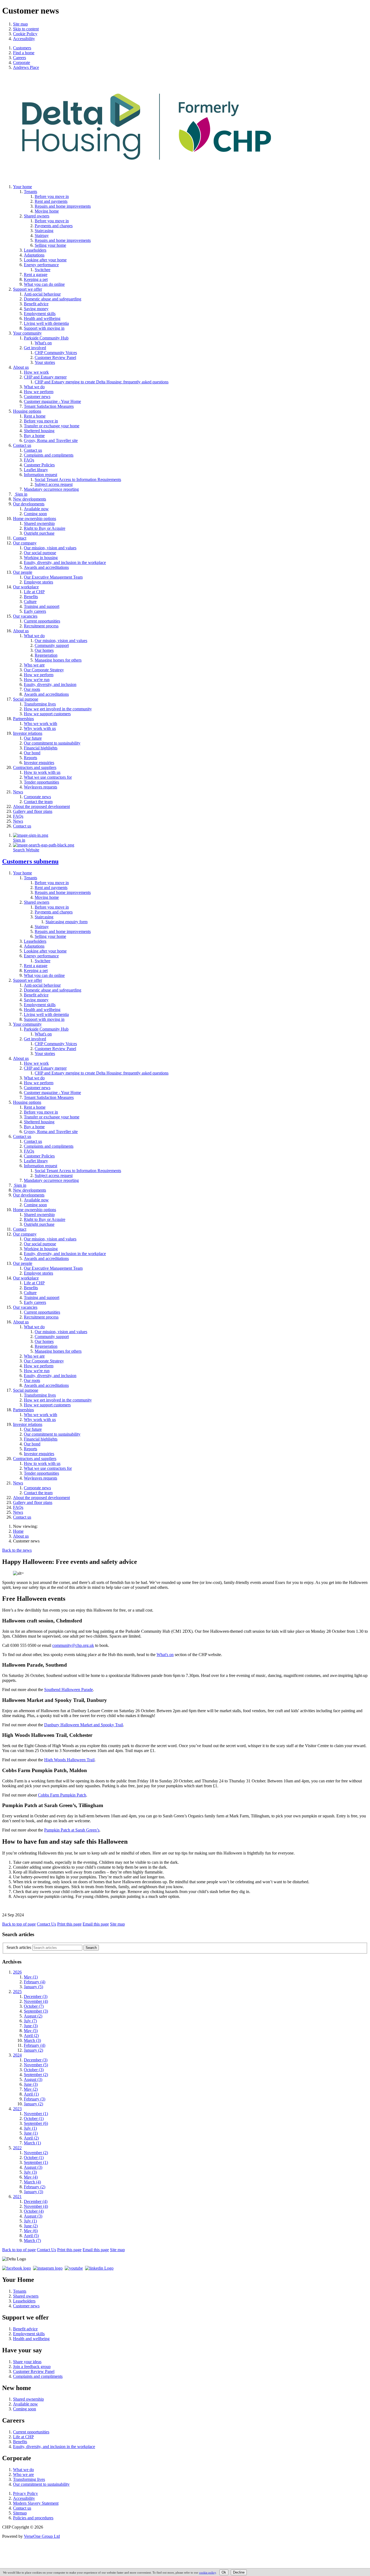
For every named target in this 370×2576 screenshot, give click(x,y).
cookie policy (207, 2572)
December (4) (36, 2201)
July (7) (30, 2021)
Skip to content (26, 29)
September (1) (36, 2162)
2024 (17, 2055)
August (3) (33, 2079)
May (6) (31, 2231)
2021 (17, 2197)
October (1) (34, 2118)
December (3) (36, 1996)
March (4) (32, 2182)
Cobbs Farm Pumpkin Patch (62, 1795)
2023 (17, 2109)
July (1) (30, 2128)
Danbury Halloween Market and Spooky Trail (84, 1725)
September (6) (36, 2123)
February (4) (35, 1982)
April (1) (31, 2094)
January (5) (33, 1987)
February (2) (35, 2187)
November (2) (36, 2153)
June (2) (31, 2226)
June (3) (31, 2026)
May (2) (31, 2089)
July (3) (30, 2172)
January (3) (33, 2192)
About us (21, 1536)
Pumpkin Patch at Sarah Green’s (72, 1830)
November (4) (36, 2001)
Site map (20, 24)
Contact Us (46, 1924)
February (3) (35, 2099)
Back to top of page (19, 1924)
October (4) (34, 2211)
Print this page (69, 1924)
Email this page (96, 1924)
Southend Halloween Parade (69, 1690)
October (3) (34, 2070)
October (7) (34, 2006)
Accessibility (24, 39)
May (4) (31, 2177)
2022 (17, 2148)
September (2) (36, 2075)
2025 (17, 1992)
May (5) (31, 2031)
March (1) (32, 2143)
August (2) (33, 2016)
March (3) (32, 2040)
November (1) (36, 2114)
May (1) (31, 1977)
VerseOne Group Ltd (42, 2536)
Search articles (19, 1947)
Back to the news (17, 1550)
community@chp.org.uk (73, 1645)
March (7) (32, 2240)
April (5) (31, 2236)
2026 (17, 1972)
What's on (165, 1655)
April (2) (31, 2036)
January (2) (33, 2050)
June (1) (31, 2133)
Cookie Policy (25, 34)
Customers (30, 861)
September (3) (36, 2011)
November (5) (36, 2065)
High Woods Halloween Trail (69, 1760)
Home (18, 1531)
